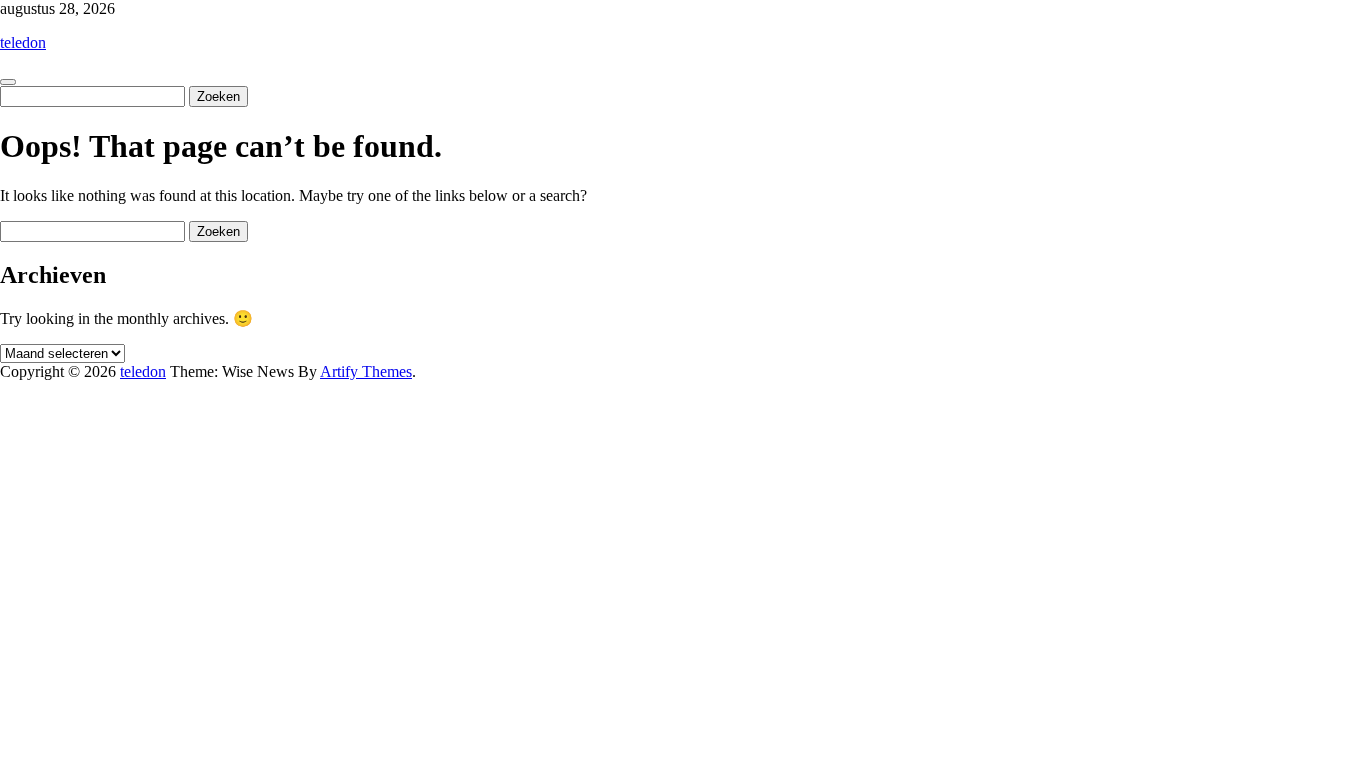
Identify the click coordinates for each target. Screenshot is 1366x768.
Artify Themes (366, 371)
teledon (23, 42)
